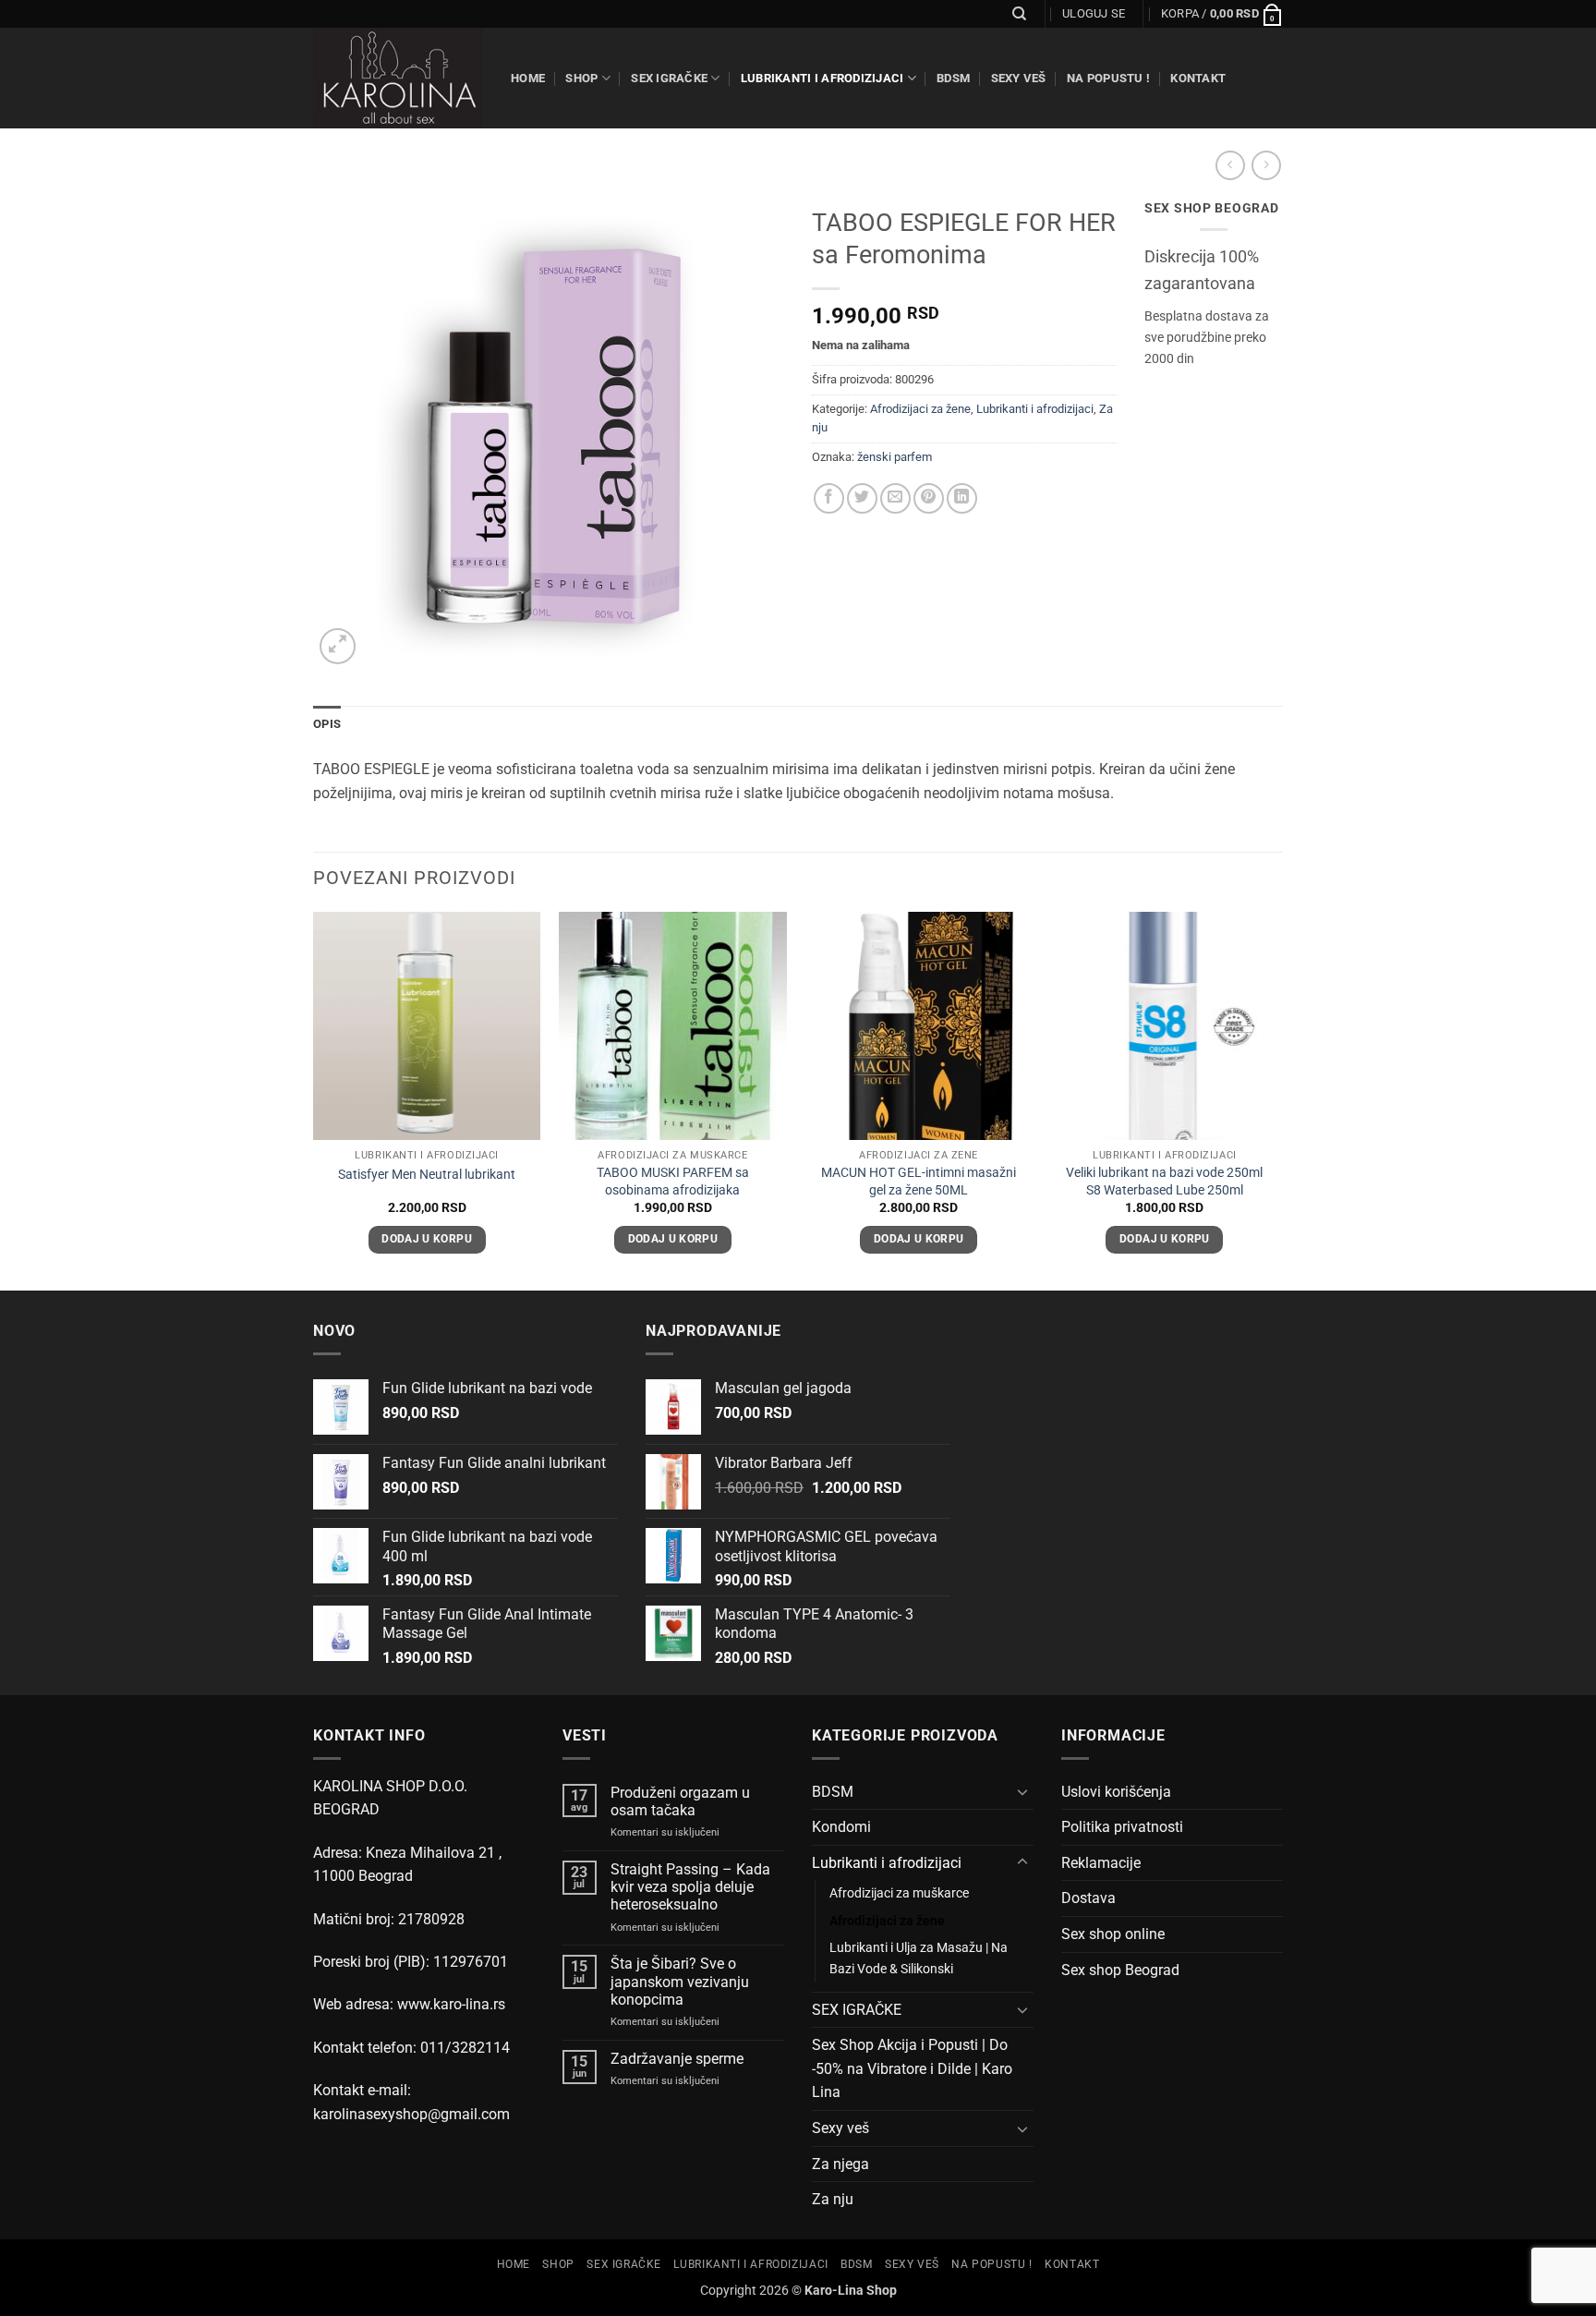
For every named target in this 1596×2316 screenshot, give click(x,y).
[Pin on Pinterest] (929, 498)
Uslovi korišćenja (1116, 1792)
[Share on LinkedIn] (962, 498)
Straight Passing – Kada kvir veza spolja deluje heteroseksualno (690, 1887)
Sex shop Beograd (1120, 1970)
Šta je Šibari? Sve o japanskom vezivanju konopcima (680, 1981)
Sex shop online (1113, 1934)
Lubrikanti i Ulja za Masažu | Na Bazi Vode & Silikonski (919, 1958)
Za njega (840, 2164)
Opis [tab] (327, 724)
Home (528, 78)
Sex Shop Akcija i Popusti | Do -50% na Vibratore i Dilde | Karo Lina (912, 2068)
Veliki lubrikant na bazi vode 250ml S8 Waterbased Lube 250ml (1164, 1182)
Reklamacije (1101, 1863)
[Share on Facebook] (829, 498)
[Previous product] (1266, 165)
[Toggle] (1022, 1791)
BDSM (953, 78)
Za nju (833, 2199)
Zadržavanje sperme (677, 2059)
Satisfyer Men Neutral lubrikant (427, 1175)
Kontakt (1198, 78)
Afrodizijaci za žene (920, 409)
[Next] (1277, 1099)
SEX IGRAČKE (669, 78)
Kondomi (841, 1827)
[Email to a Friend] (895, 498)
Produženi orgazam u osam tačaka (680, 1801)
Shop (581, 78)
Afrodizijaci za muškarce (899, 1893)
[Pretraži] (1019, 14)
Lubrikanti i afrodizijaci (822, 78)
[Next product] (1230, 165)
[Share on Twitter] (862, 498)
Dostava (1088, 1898)
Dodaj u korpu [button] (427, 1239)
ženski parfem (895, 457)
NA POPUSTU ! (1108, 78)
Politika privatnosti (1122, 1827)
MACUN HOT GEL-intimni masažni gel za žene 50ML (919, 1182)
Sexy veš (1019, 78)
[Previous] (314, 1099)
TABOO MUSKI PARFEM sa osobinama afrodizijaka (673, 1182)
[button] (1094, 14)
